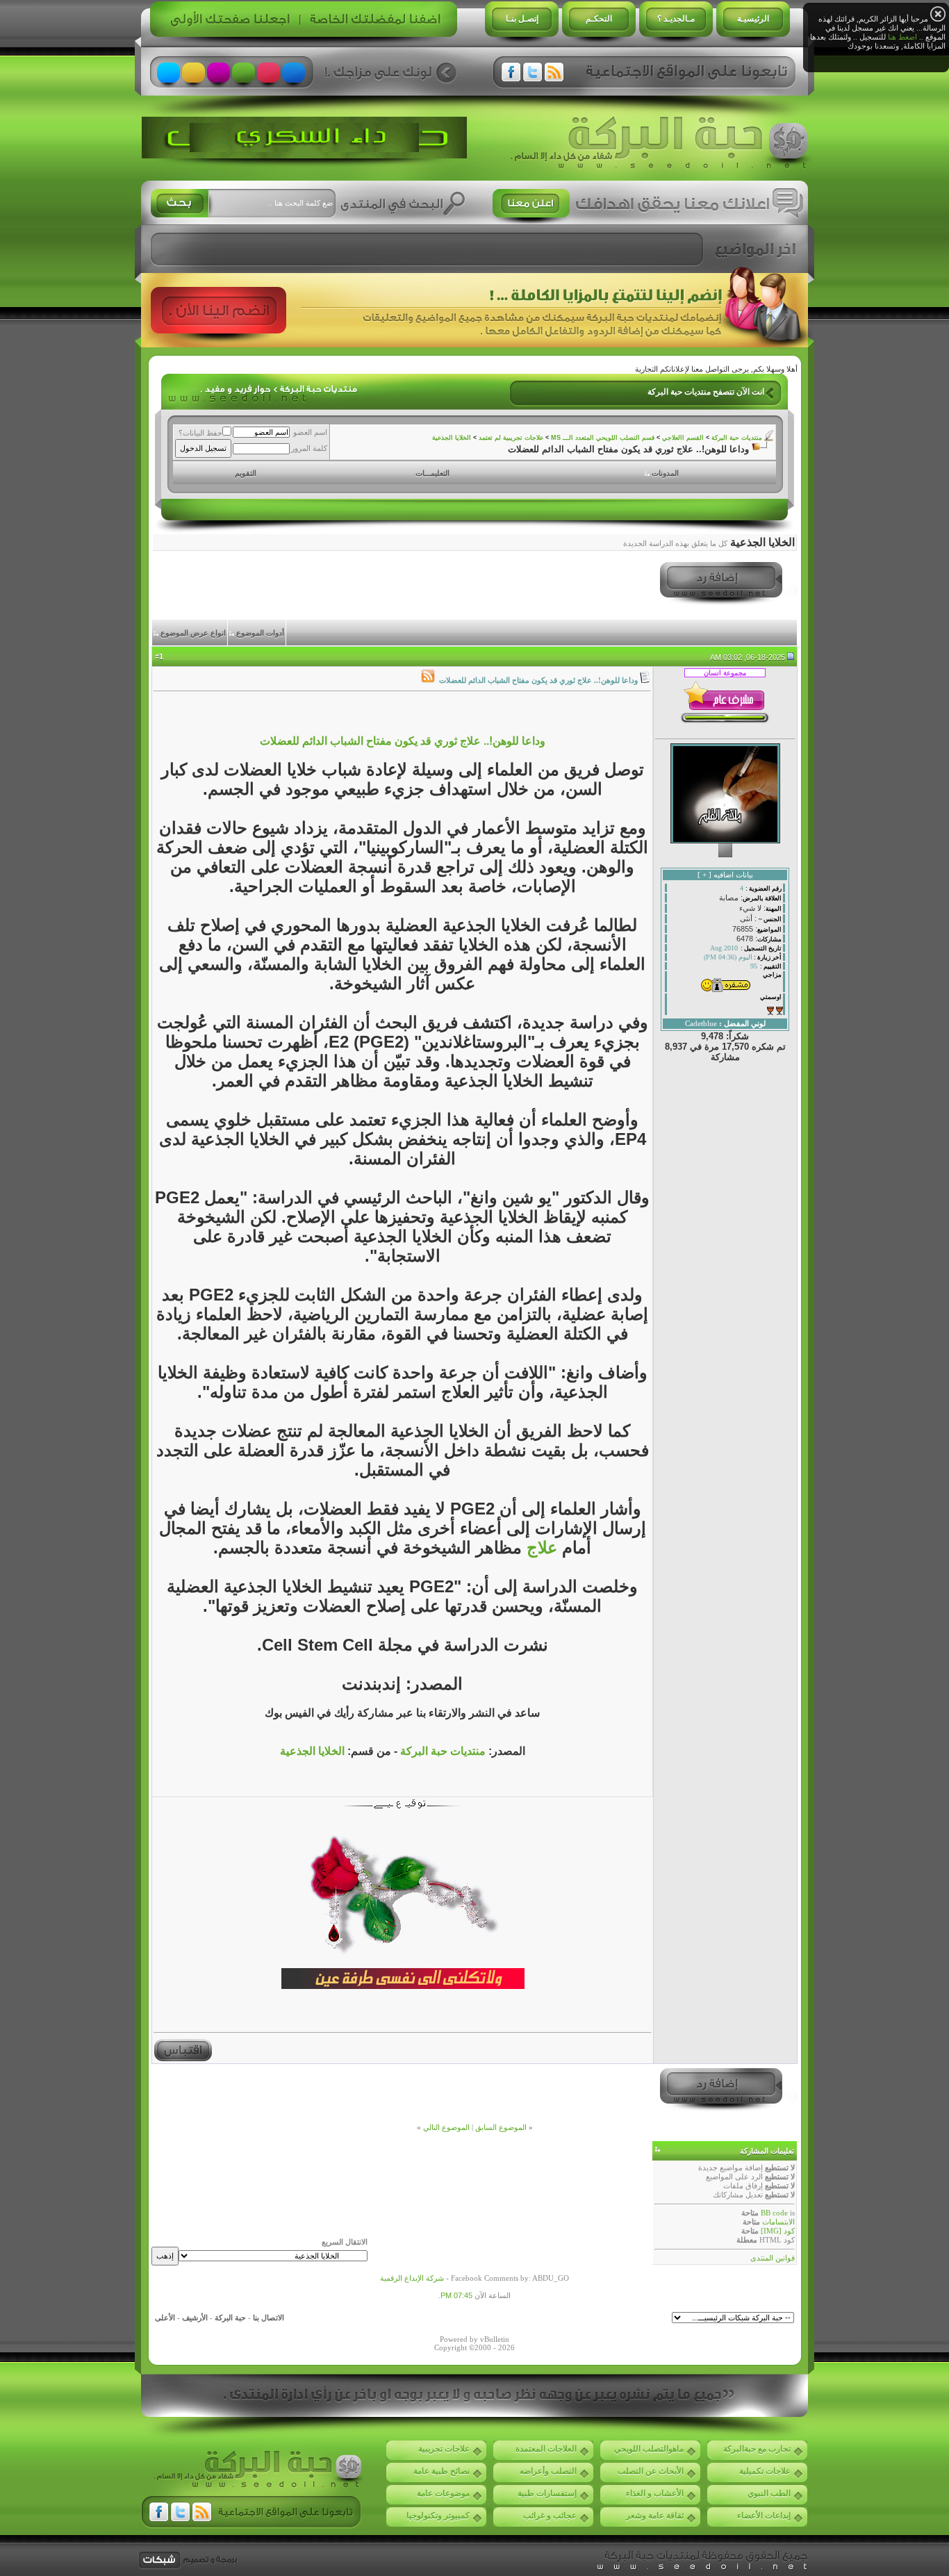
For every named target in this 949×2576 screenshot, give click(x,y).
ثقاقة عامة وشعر (655, 2516)
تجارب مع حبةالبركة (757, 2449)
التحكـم (599, 19)
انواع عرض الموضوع (193, 633)
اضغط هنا (902, 37)
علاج (539, 1547)
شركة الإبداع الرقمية (412, 2278)
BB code (774, 2213)
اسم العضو (310, 432)
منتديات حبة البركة (737, 438)
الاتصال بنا (269, 2318)
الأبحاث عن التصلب (651, 2471)
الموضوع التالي (446, 2127)
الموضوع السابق (501, 2127)
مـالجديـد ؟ (676, 19)
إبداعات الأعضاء (764, 2516)
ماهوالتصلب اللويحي (649, 2449)
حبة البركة (230, 2318)
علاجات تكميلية (765, 2471)
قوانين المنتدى (773, 2258)
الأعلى (165, 2318)
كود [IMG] (778, 2231)
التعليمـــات (432, 473)
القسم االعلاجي (683, 438)
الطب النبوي (769, 2493)
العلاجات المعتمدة (546, 2449)
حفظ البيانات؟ (200, 433)
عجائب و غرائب (550, 2516)
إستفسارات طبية (547, 2493)
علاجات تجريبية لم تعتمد (511, 438)
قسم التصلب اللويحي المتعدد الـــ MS (603, 438)
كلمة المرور (309, 448)
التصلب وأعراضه (548, 2471)
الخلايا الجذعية (452, 438)
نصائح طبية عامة (442, 2471)
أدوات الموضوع (260, 633)
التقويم (246, 473)
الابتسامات (778, 2222)
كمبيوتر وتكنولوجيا (438, 2516)
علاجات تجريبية (444, 2449)
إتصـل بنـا (522, 19)
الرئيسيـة (753, 19)
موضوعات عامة (443, 2493)
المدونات (665, 473)
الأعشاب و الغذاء (655, 2493)
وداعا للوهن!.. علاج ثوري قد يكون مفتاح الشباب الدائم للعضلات (403, 741)
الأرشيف (195, 2318)
